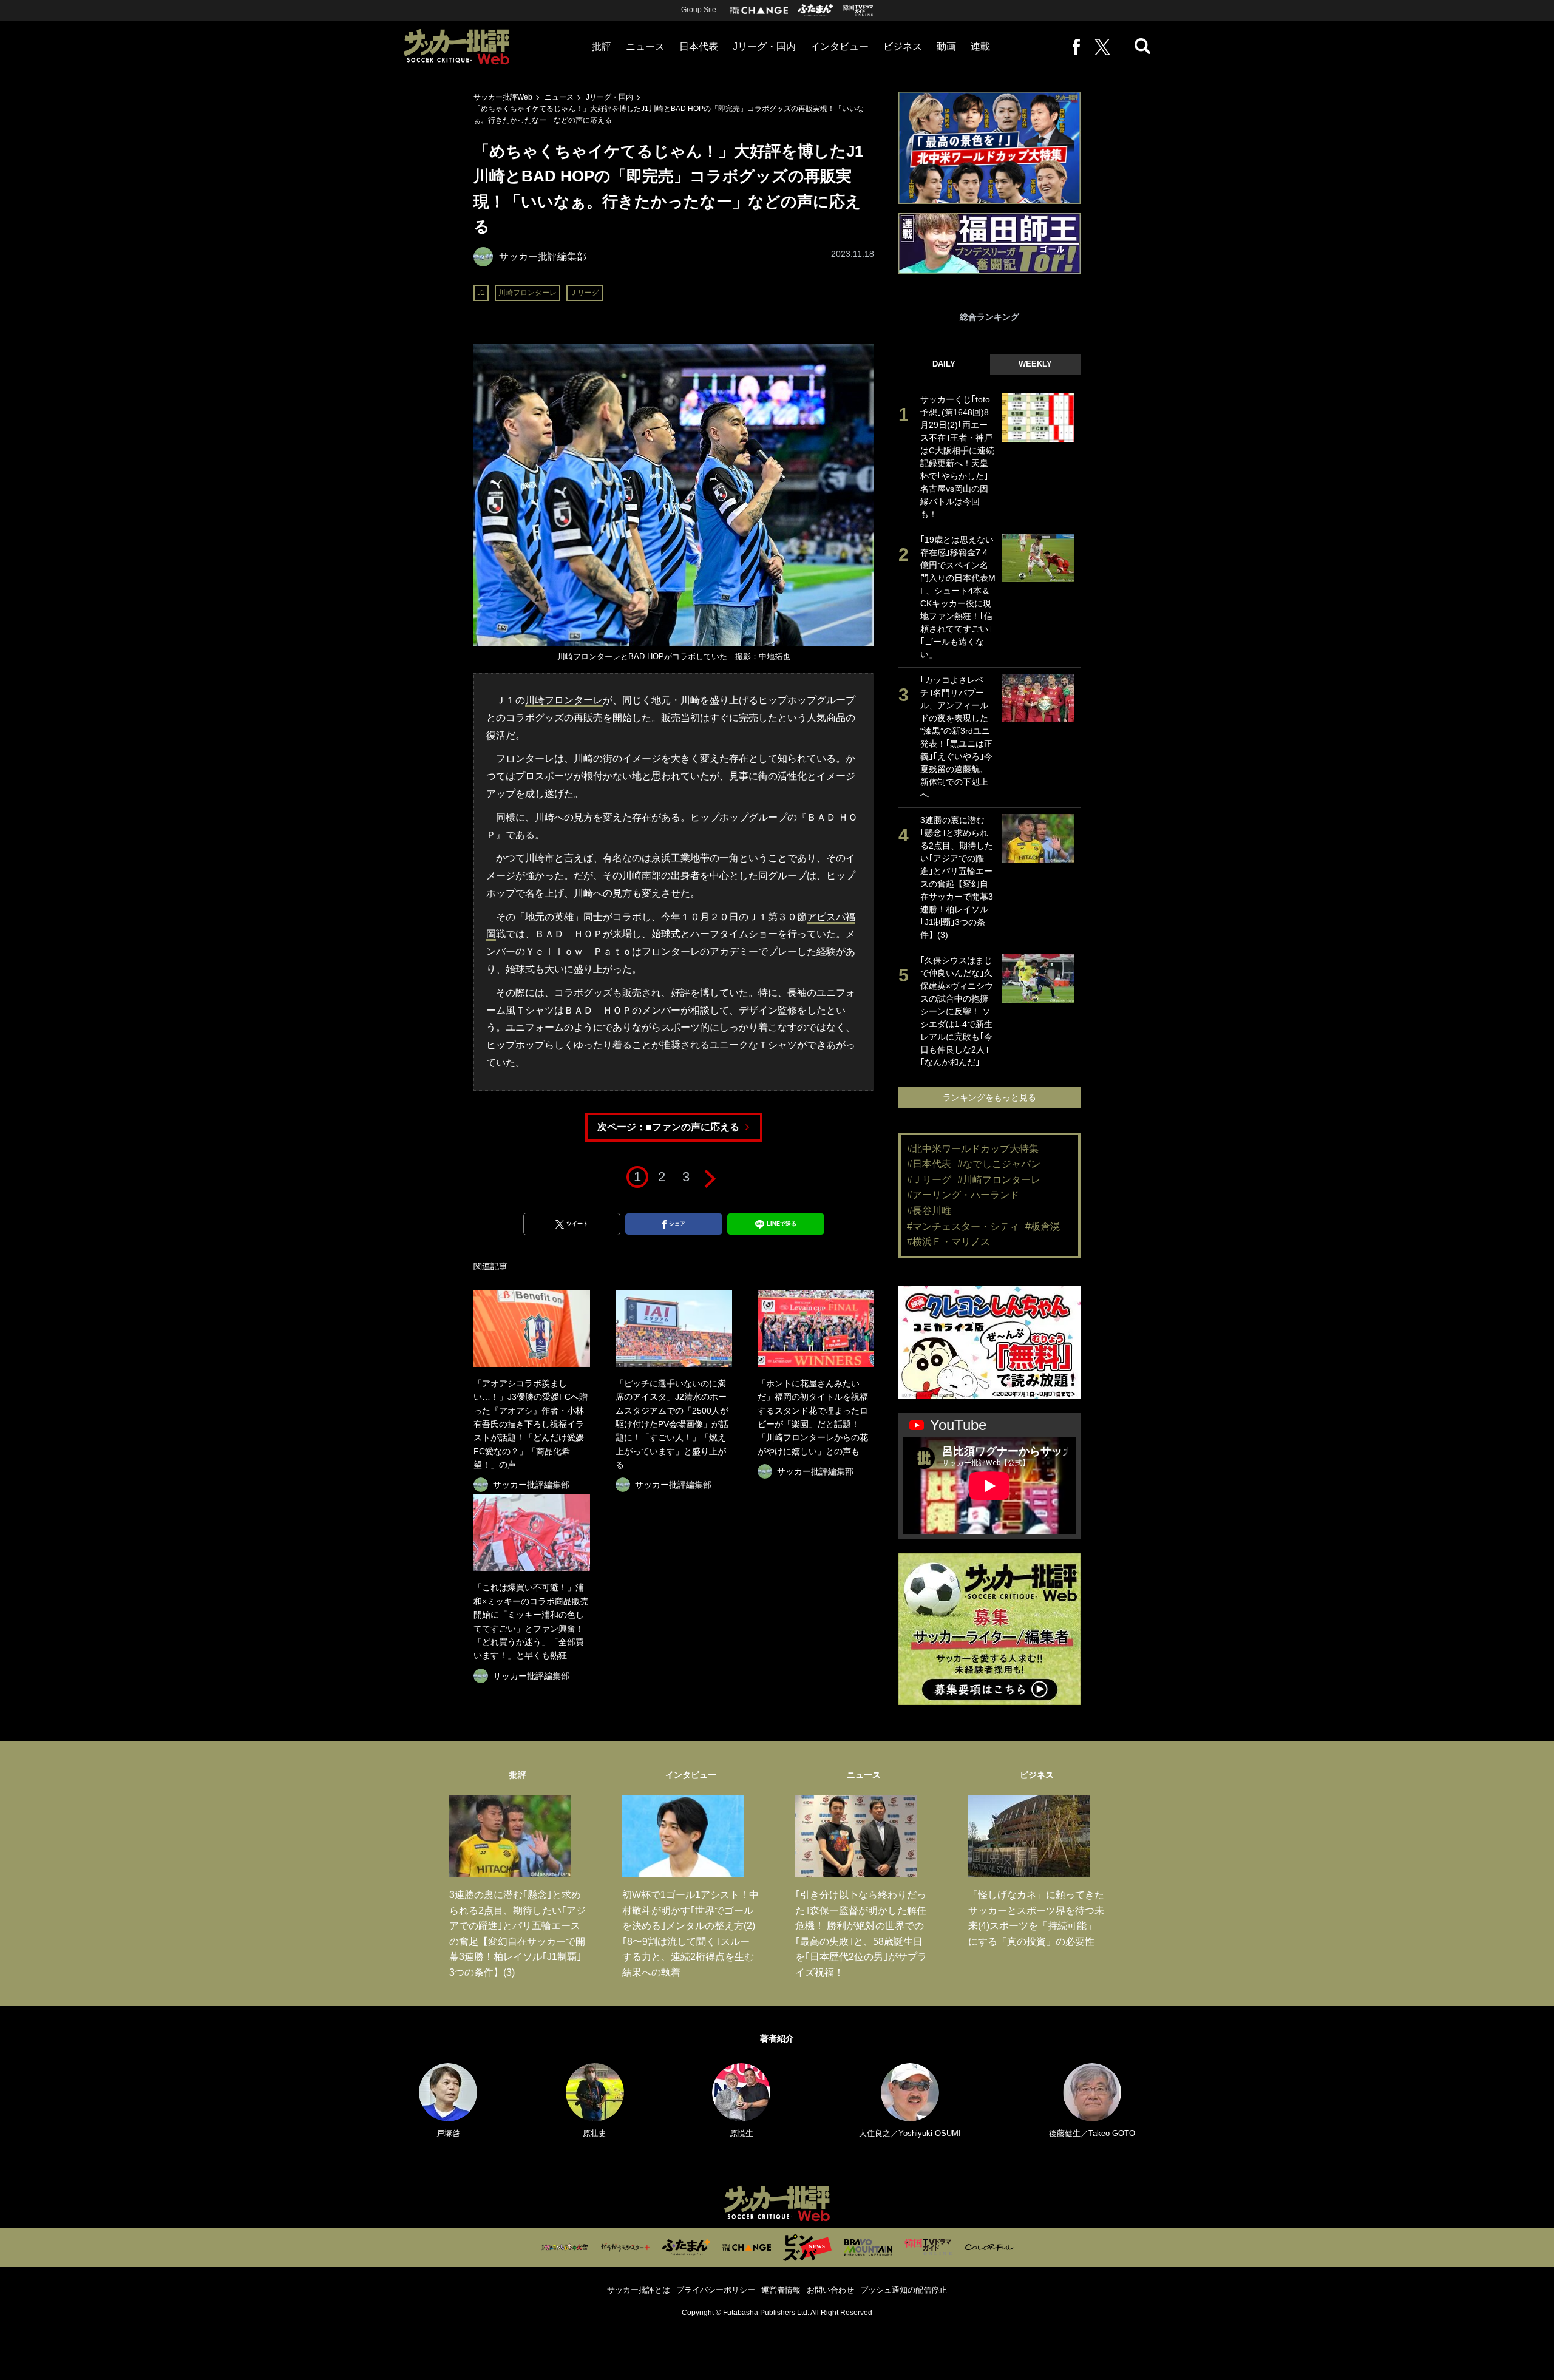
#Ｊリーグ (929, 1180)
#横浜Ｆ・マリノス (948, 1242)
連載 (980, 46)
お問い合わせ (830, 2290)
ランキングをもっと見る (989, 1097)
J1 (481, 293)
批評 (602, 46)
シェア (677, 1224)
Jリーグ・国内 (764, 46)
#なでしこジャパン (999, 1164)
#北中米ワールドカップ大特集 (973, 1149)
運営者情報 (781, 2290)
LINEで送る (782, 1224)
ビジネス (903, 46)
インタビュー (840, 46)
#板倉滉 (1043, 1226)
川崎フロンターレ (528, 293)
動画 (946, 46)
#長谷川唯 (929, 1211)
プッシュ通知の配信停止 (904, 2290)
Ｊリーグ (585, 293)
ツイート (577, 1224)
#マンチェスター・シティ (963, 1226)
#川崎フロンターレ (999, 1180)
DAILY (944, 364)
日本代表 (699, 46)
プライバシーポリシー (716, 2290)
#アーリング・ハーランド (963, 1195)
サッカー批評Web (503, 97)
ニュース (645, 46)
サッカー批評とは (639, 2290)
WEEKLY (1035, 364)
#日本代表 (929, 1164)
